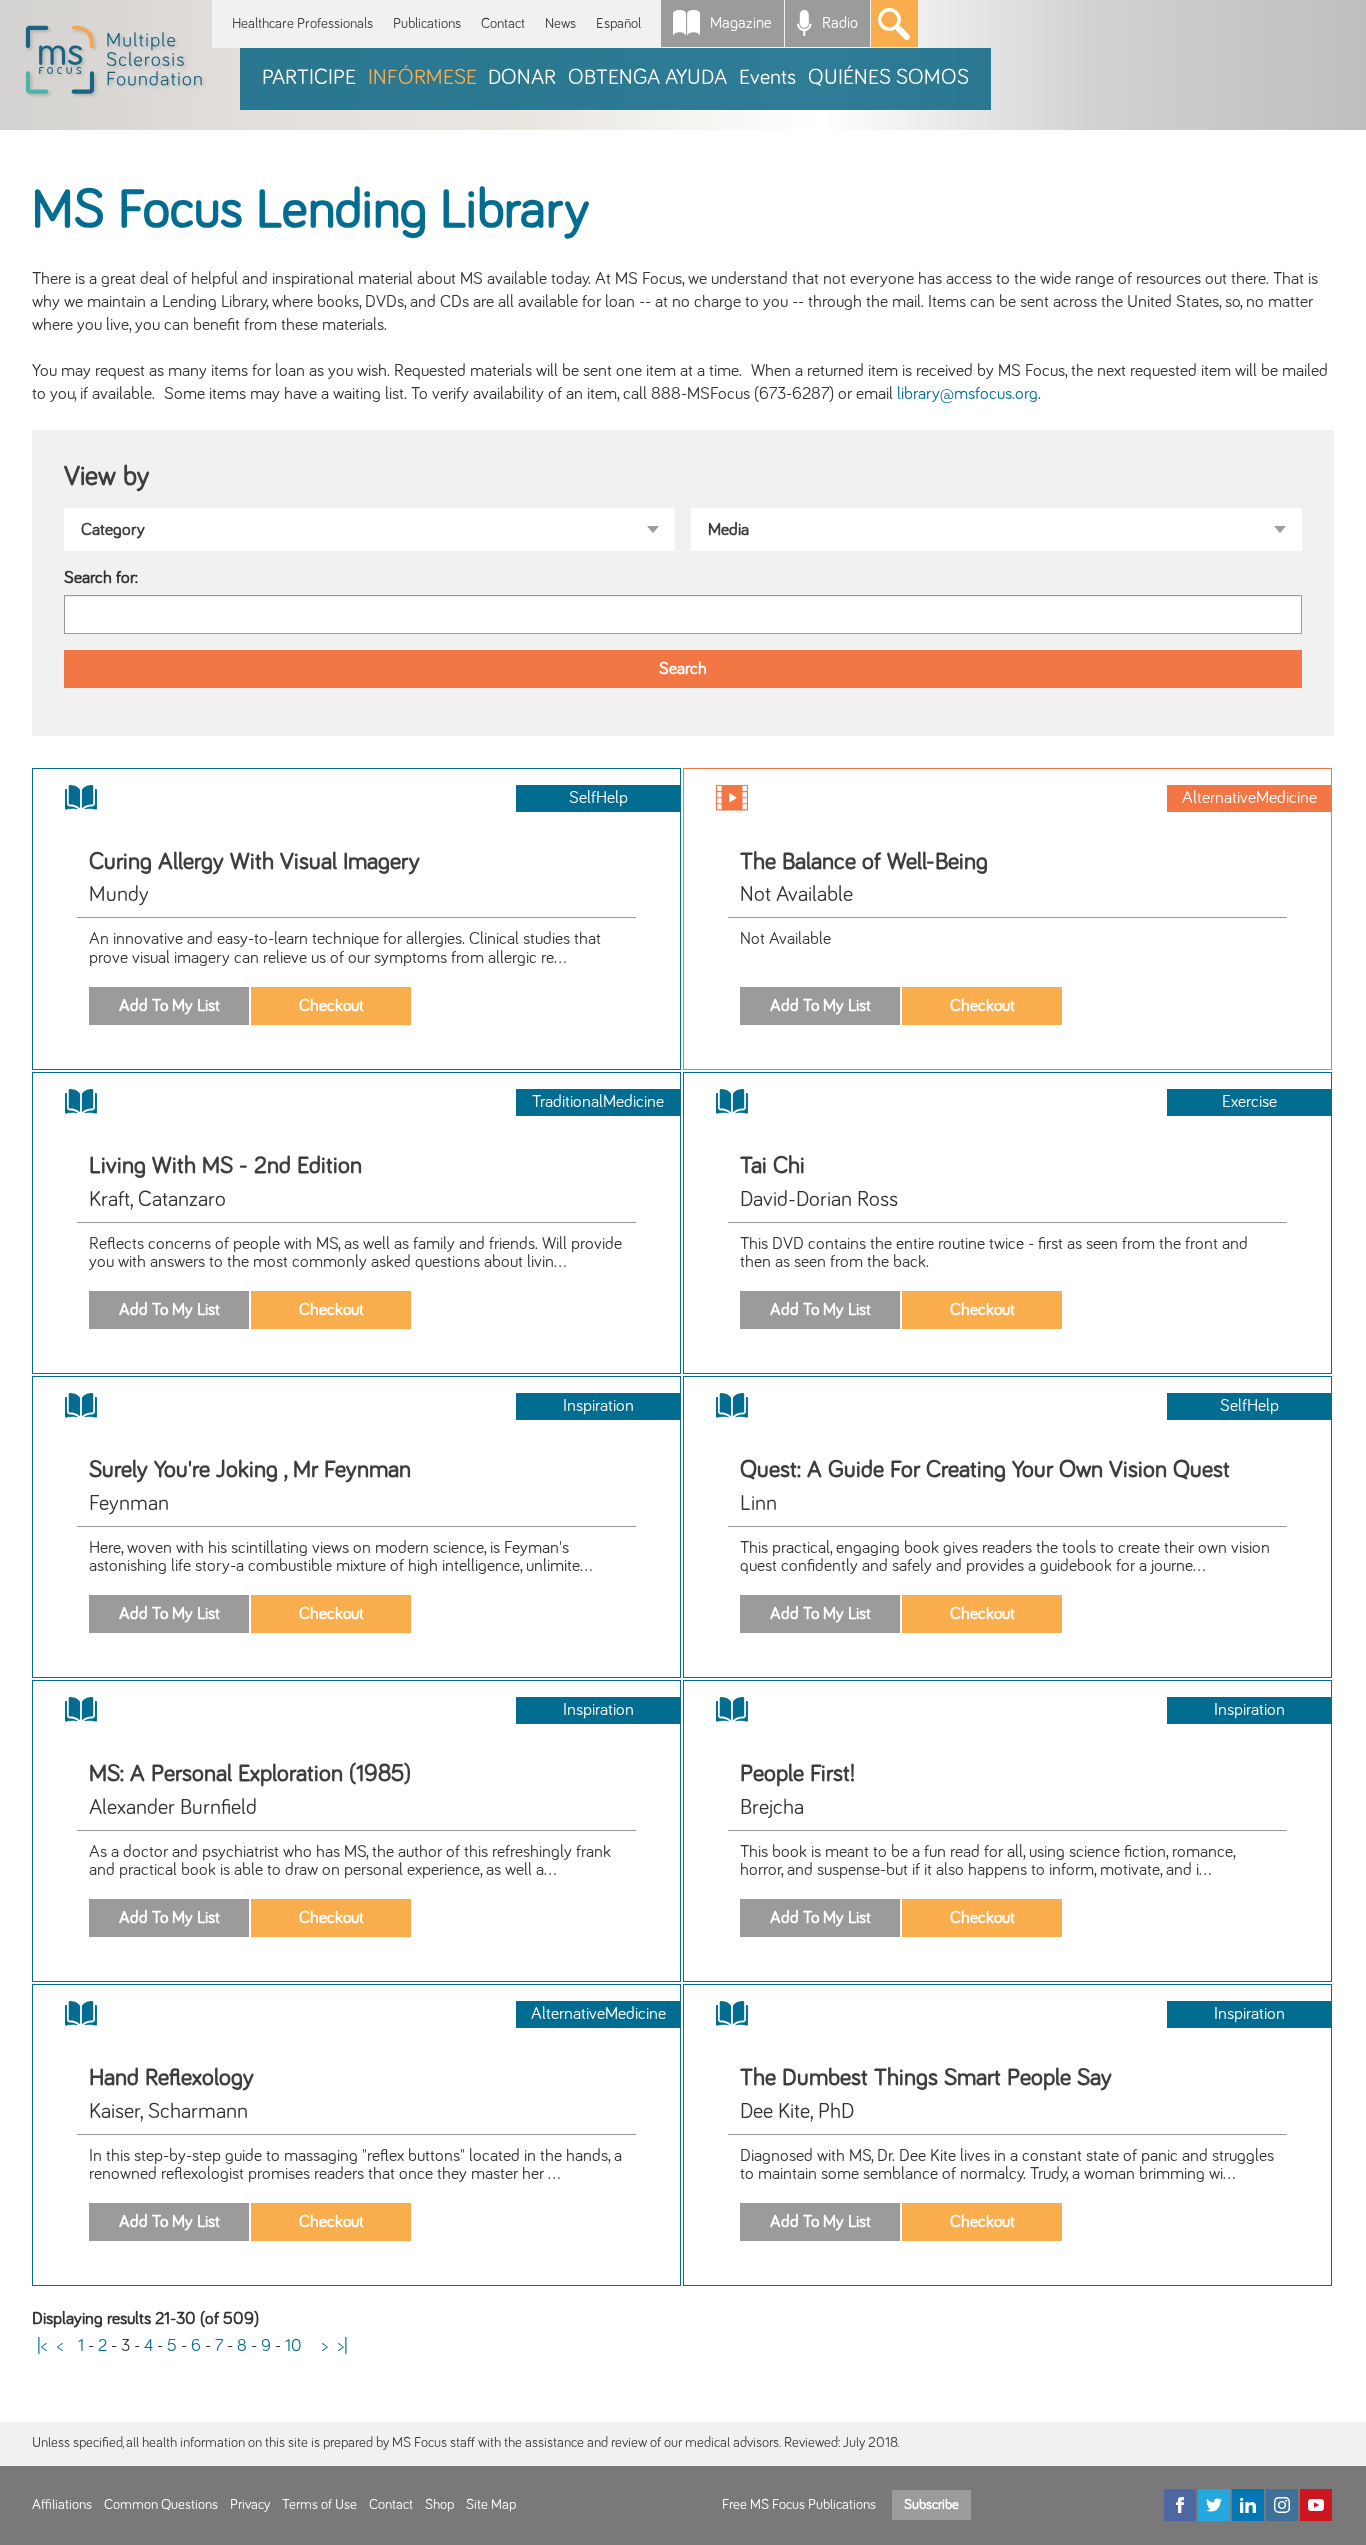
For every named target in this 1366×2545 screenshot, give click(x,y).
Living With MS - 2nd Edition (225, 1166)
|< (42, 2346)
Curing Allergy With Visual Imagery (254, 862)
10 (293, 2346)
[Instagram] (1282, 2505)
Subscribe (931, 2505)
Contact (503, 23)
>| (343, 2346)
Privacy (250, 2505)
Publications (427, 23)
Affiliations (62, 2505)
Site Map (491, 2505)
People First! (797, 1774)
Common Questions (161, 2505)
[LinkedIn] (1248, 2505)
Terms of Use (319, 2505)
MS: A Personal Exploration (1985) (250, 1774)
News (560, 23)
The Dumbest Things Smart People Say (926, 2078)
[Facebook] (1180, 2505)
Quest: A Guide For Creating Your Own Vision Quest (985, 1470)
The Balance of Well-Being (864, 862)
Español (618, 23)
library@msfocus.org (967, 394)
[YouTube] (1316, 2505)
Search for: (101, 578)
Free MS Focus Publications (799, 2505)
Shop (439, 2505)
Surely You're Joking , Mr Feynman (250, 1470)
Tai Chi (772, 1166)
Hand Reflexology (171, 2078)
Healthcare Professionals (302, 23)
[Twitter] (1214, 2505)
